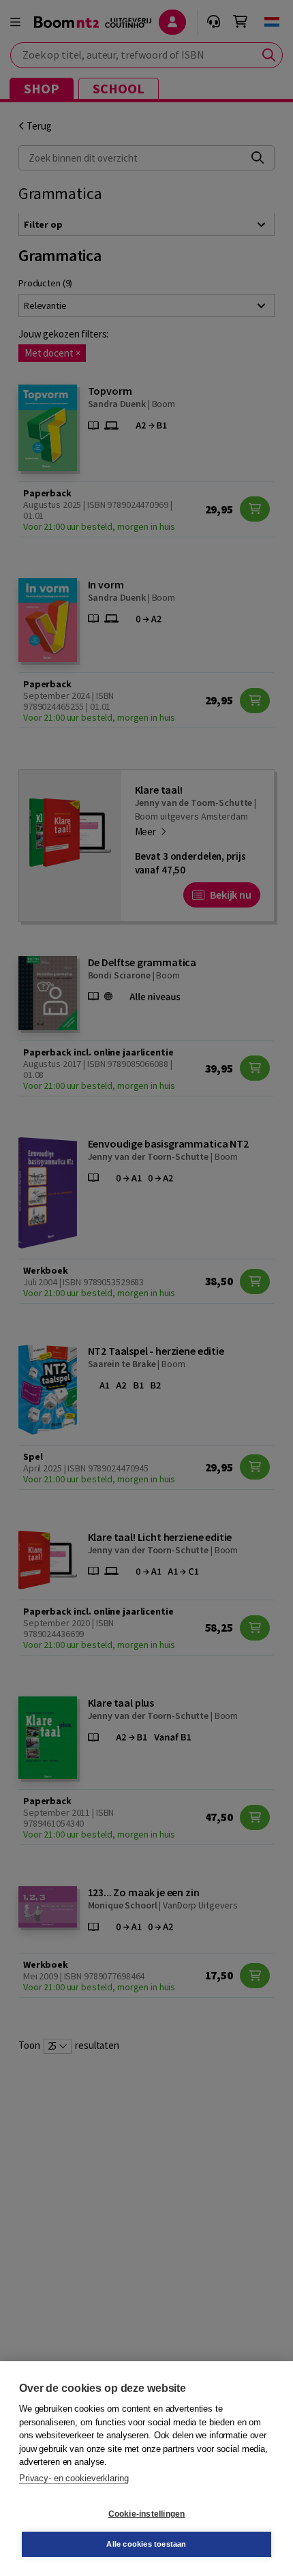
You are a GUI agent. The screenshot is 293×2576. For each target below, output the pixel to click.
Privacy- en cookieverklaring (74, 2478)
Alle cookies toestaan (146, 2544)
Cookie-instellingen (147, 2514)
